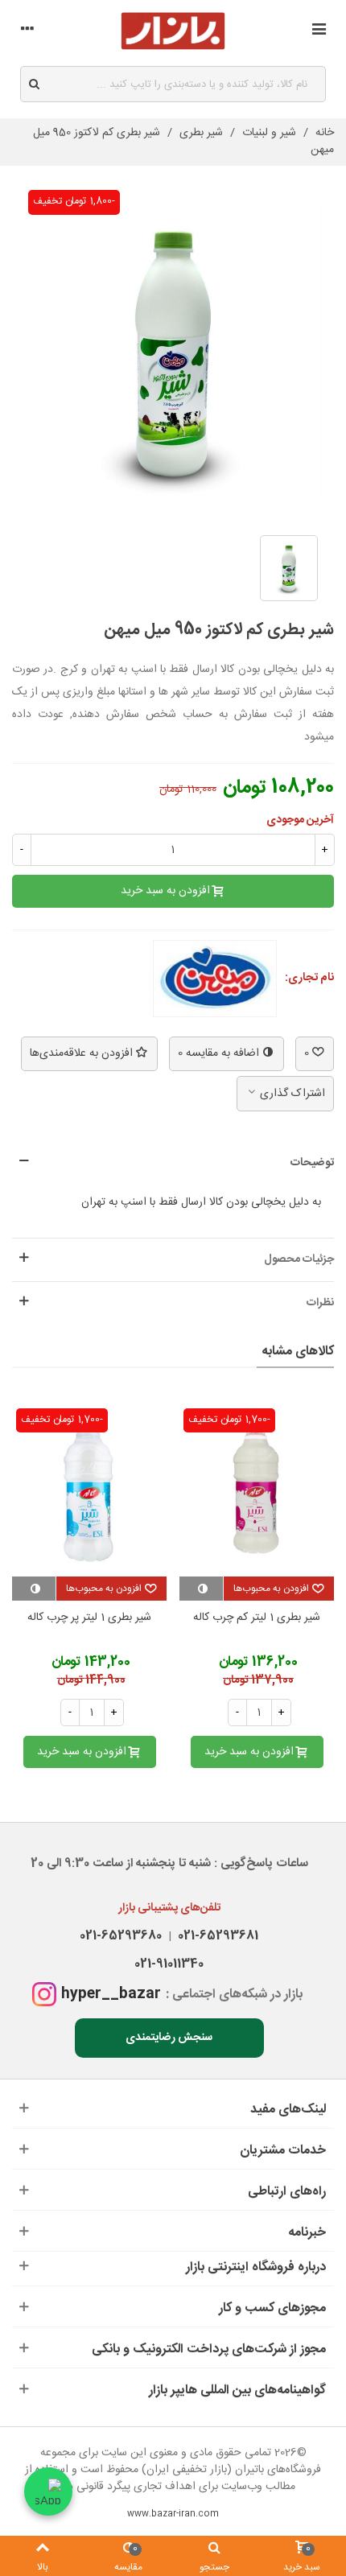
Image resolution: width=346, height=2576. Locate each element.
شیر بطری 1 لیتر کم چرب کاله (257, 1618)
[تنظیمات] (27, 31)
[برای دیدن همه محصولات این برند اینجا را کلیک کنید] (215, 979)
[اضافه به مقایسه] (201, 1589)
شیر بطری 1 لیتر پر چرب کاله (89, 1618)
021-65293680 (121, 1936)
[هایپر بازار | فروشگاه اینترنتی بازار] (173, 31)
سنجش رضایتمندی (169, 2038)
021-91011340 (169, 1964)
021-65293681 (215, 1936)
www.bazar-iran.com (173, 2514)
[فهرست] (319, 31)
